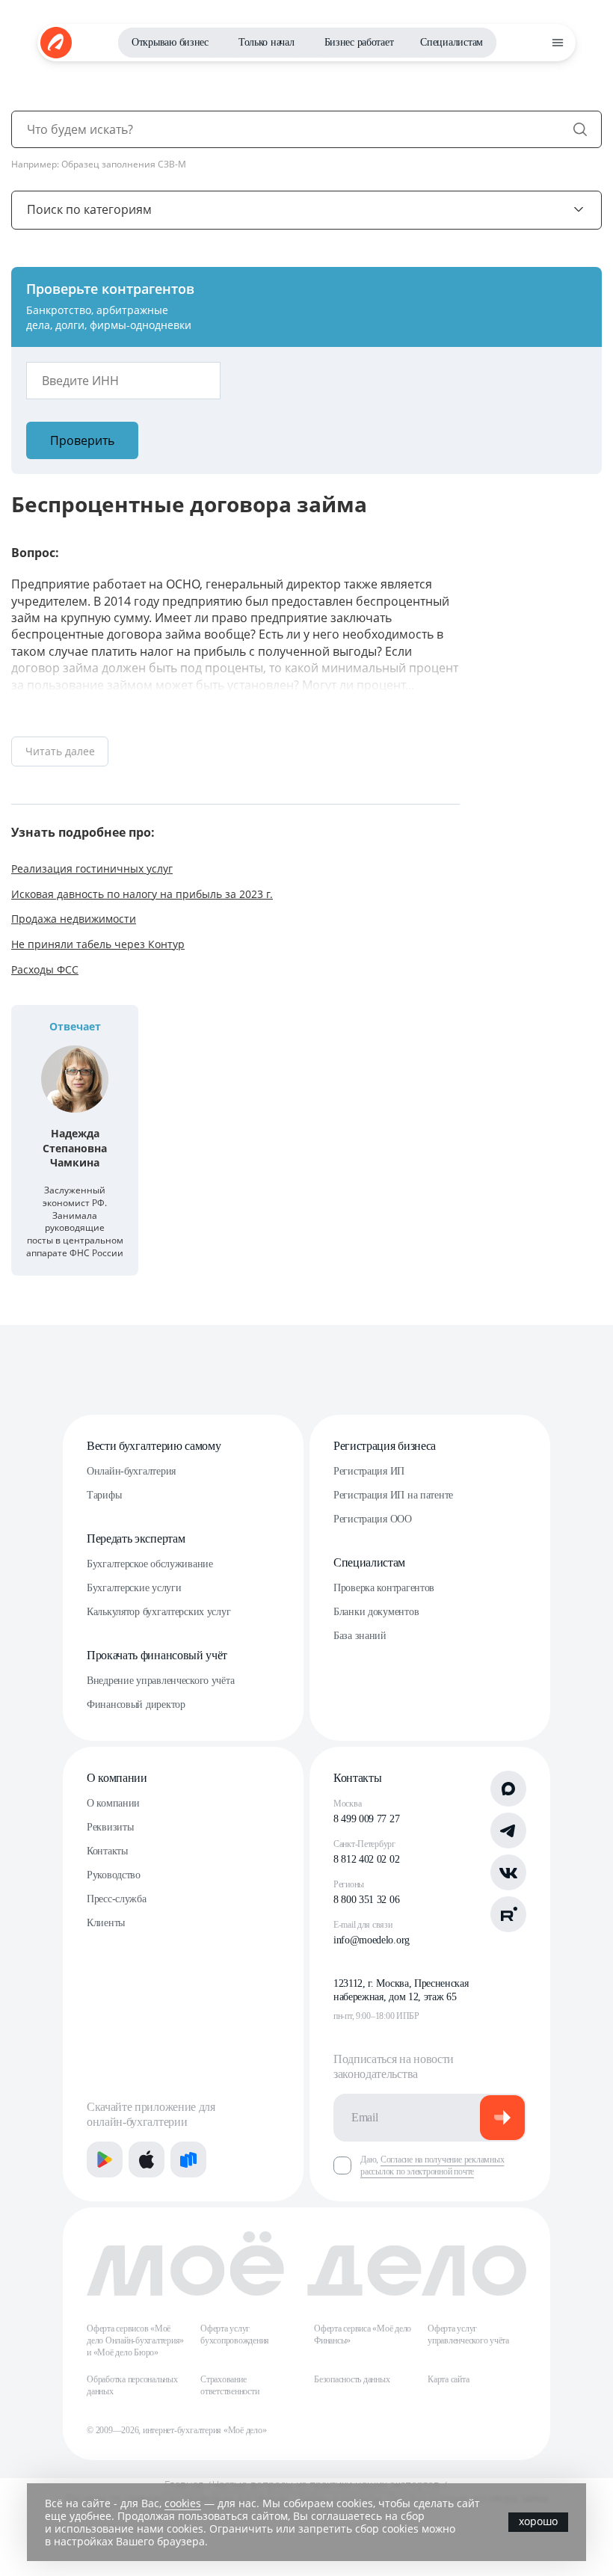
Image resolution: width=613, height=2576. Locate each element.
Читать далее (60, 751)
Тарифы (104, 1495)
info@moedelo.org (372, 1940)
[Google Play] (105, 2160)
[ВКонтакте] (508, 1872)
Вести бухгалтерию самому (154, 1446)
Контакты (107, 1851)
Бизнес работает (359, 42)
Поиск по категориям (89, 209)
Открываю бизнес (170, 42)
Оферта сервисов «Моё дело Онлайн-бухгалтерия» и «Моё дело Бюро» (135, 2340)
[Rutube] (508, 1914)
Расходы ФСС (45, 969)
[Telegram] (508, 1830)
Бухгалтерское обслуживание (150, 1564)
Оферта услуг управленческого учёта (468, 2334)
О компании (117, 1778)
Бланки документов (376, 1612)
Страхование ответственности (230, 2385)
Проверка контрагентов (384, 1588)
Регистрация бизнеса (385, 1446)
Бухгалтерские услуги (134, 1588)
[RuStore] (188, 2160)
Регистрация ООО (373, 1519)
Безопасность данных (352, 2379)
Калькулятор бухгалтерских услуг (158, 1612)
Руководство (114, 1875)
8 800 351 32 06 (366, 1900)
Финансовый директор (136, 1704)
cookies (183, 2503)
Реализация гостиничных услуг (92, 869)
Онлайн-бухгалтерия (131, 1471)
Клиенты (106, 1923)
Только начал (267, 42)
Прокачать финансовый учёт (157, 1655)
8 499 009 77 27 (366, 1819)
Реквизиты (110, 1827)
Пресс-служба (117, 1899)
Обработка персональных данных (132, 2385)
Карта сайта (448, 2379)
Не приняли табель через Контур (98, 944)
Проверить (82, 440)
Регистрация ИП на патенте (393, 1495)
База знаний (360, 1636)
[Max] (508, 1789)
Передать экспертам (136, 1538)
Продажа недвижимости (74, 919)
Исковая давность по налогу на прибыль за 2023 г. (142, 894)
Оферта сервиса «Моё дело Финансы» (363, 2334)
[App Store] (147, 2160)
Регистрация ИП (369, 1471)
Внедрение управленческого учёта (160, 1681)
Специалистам (452, 42)
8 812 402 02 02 (366, 1859)
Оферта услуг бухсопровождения (235, 2334)
